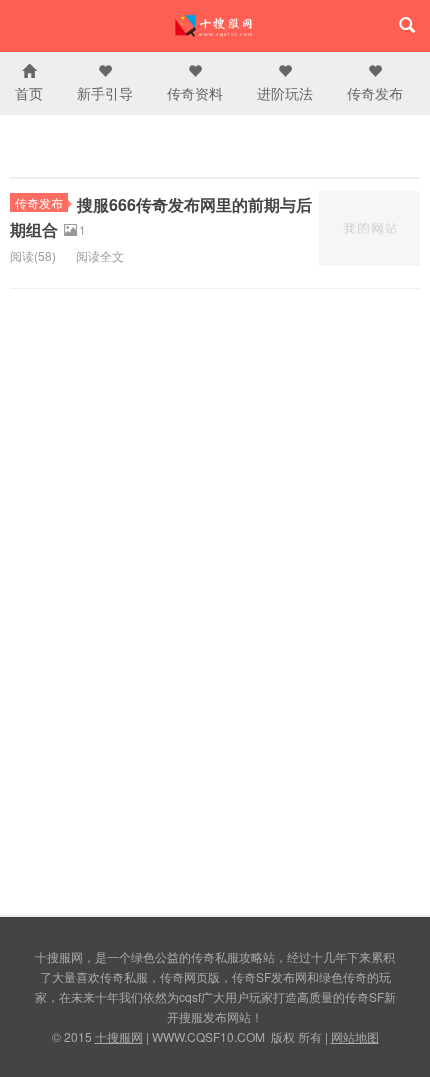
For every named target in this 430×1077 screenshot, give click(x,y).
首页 (29, 93)
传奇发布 (375, 93)
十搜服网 (119, 1036)
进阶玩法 (285, 93)
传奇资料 (195, 93)
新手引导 (105, 93)
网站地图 (355, 1036)
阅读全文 (100, 255)
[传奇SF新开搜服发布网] (215, 26)
